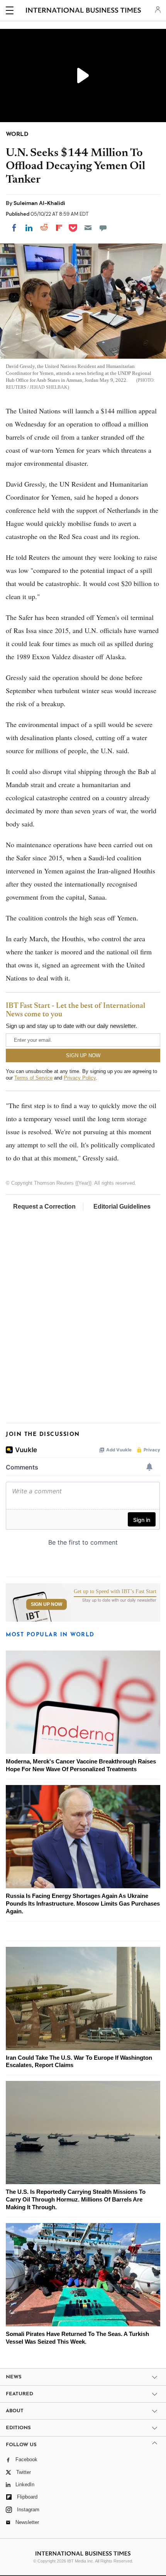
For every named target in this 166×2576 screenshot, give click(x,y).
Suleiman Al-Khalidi (39, 203)
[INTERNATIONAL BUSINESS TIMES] (84, 12)
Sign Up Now (47, 1604)
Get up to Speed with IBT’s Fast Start (115, 1592)
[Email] (88, 228)
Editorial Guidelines (122, 1207)
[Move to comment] (103, 228)
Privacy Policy (80, 1078)
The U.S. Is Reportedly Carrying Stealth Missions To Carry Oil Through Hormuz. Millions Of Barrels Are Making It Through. (76, 2199)
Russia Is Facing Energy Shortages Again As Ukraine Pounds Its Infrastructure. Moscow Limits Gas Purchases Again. (83, 1903)
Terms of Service (33, 1078)
